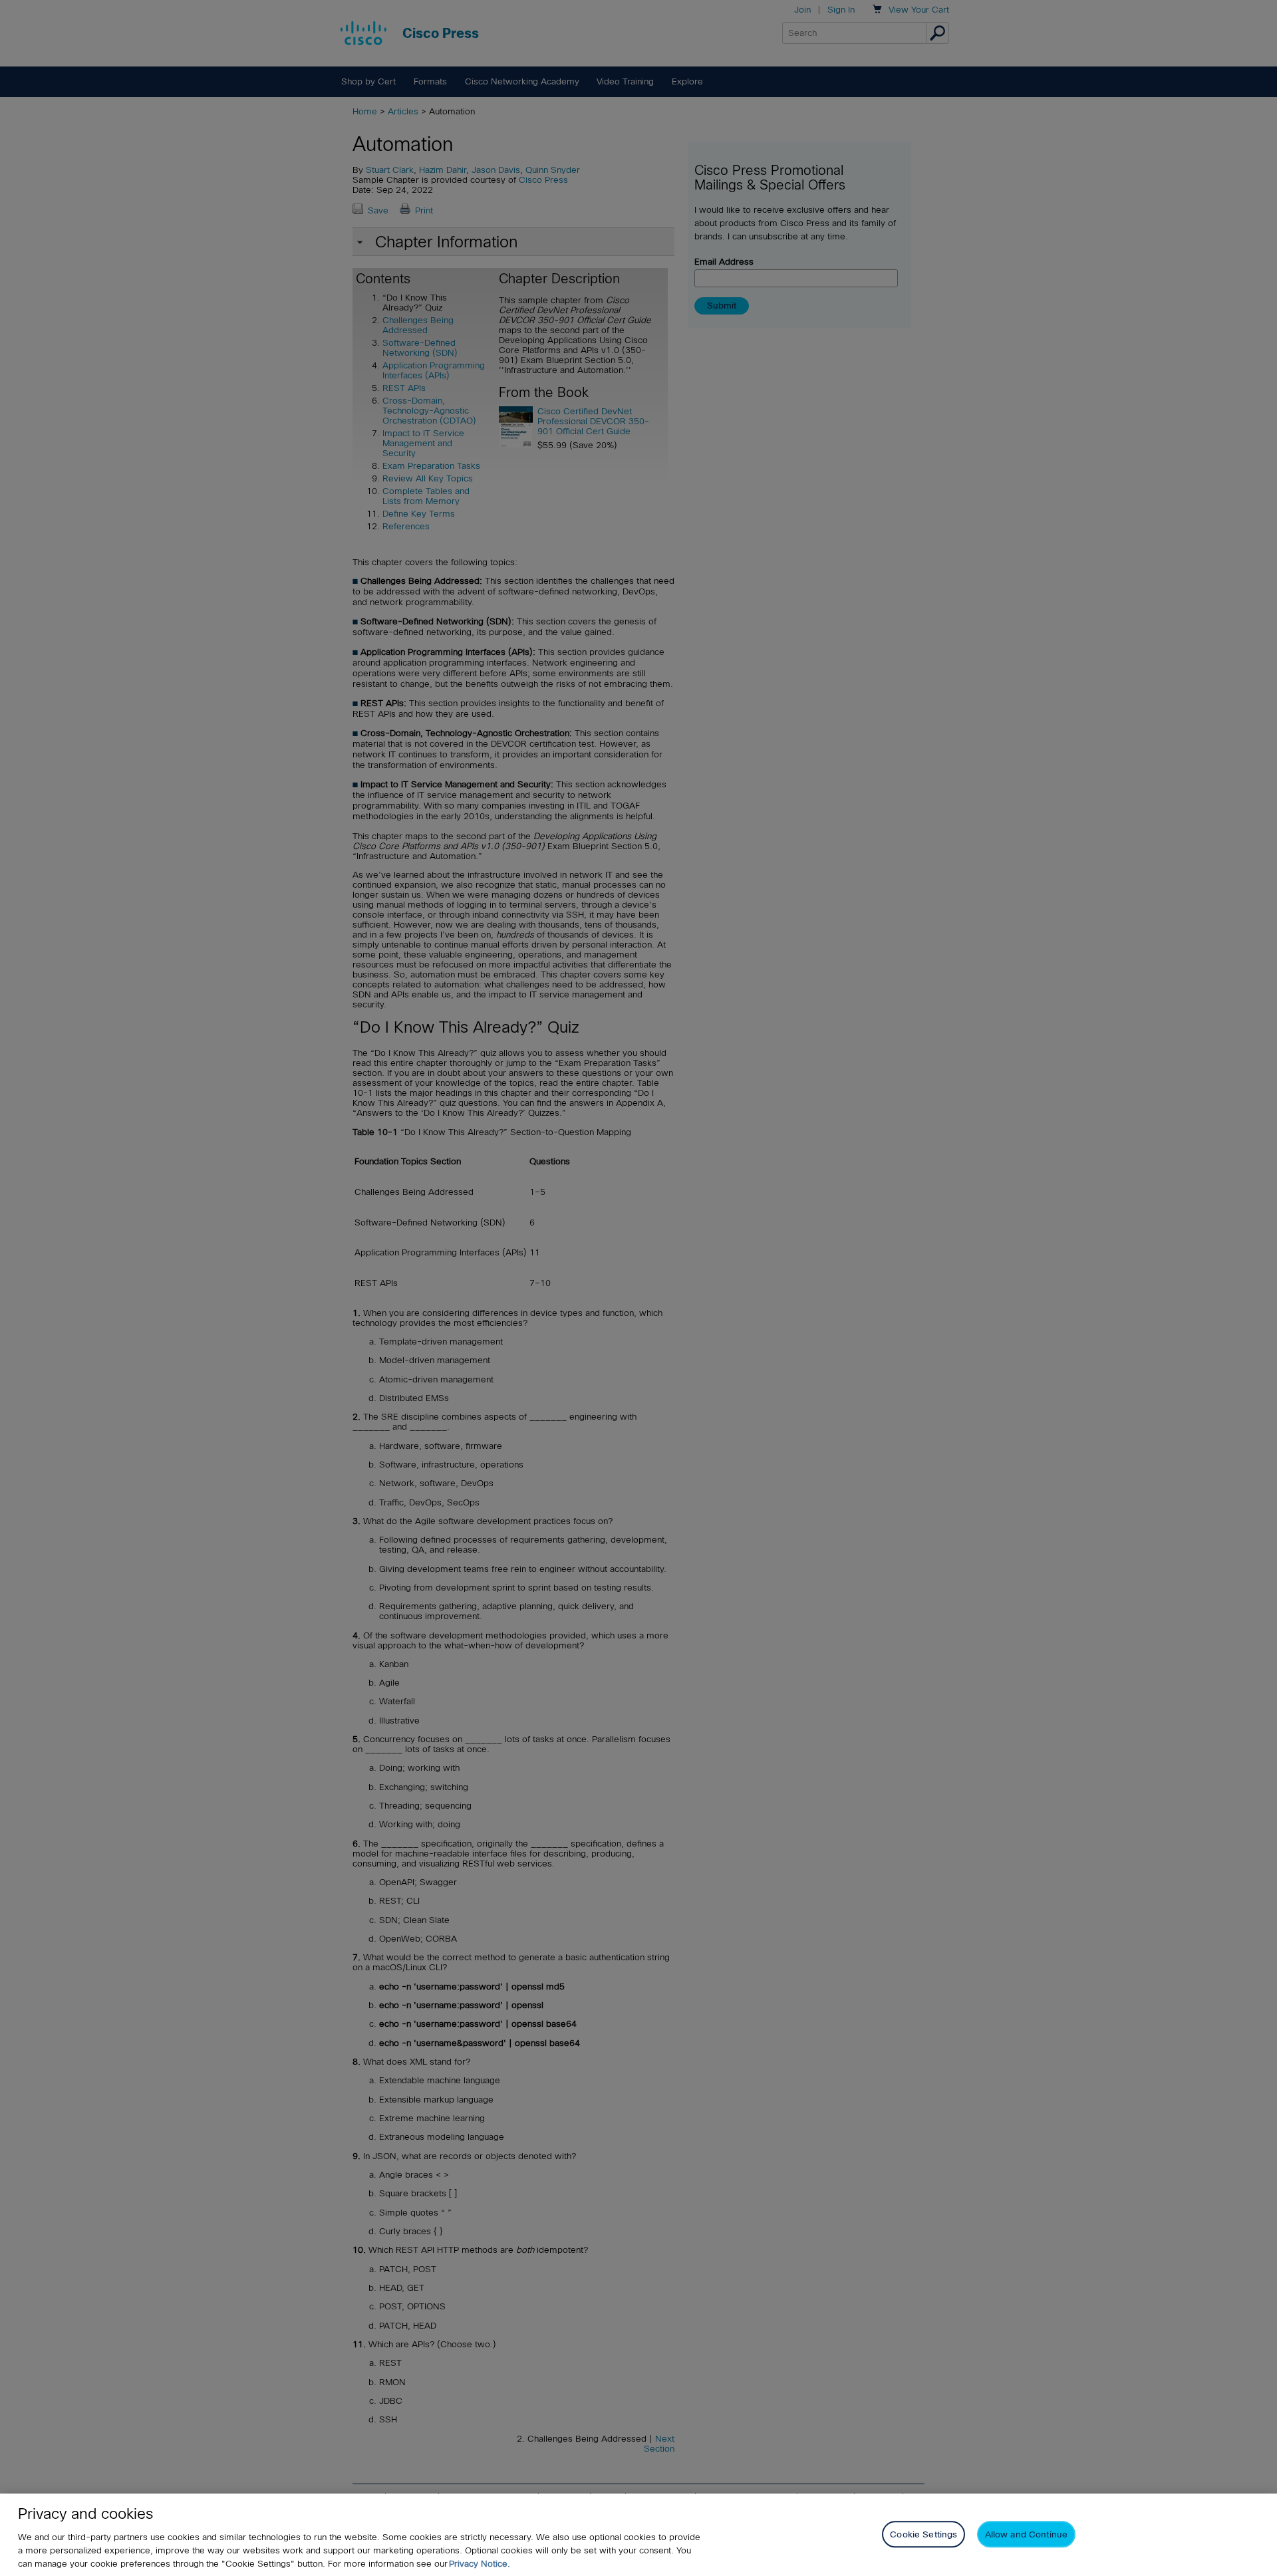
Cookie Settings (923, 2534)
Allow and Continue (1026, 2534)
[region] (638, 2535)
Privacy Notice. (480, 2564)
